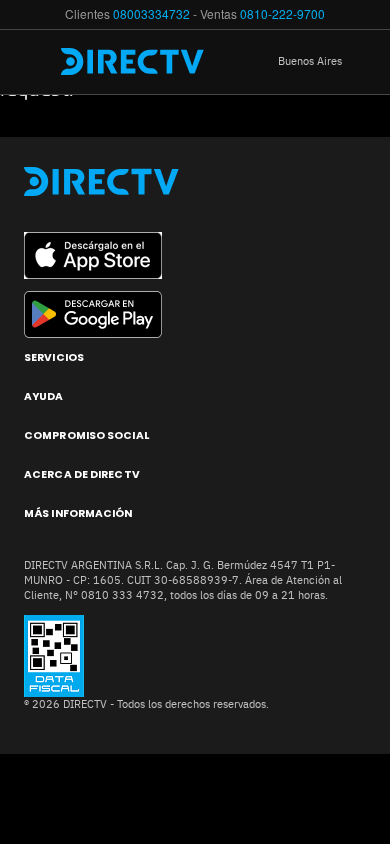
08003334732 (151, 13)
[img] (38, 62)
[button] (325, 62)
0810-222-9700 (282, 13)
